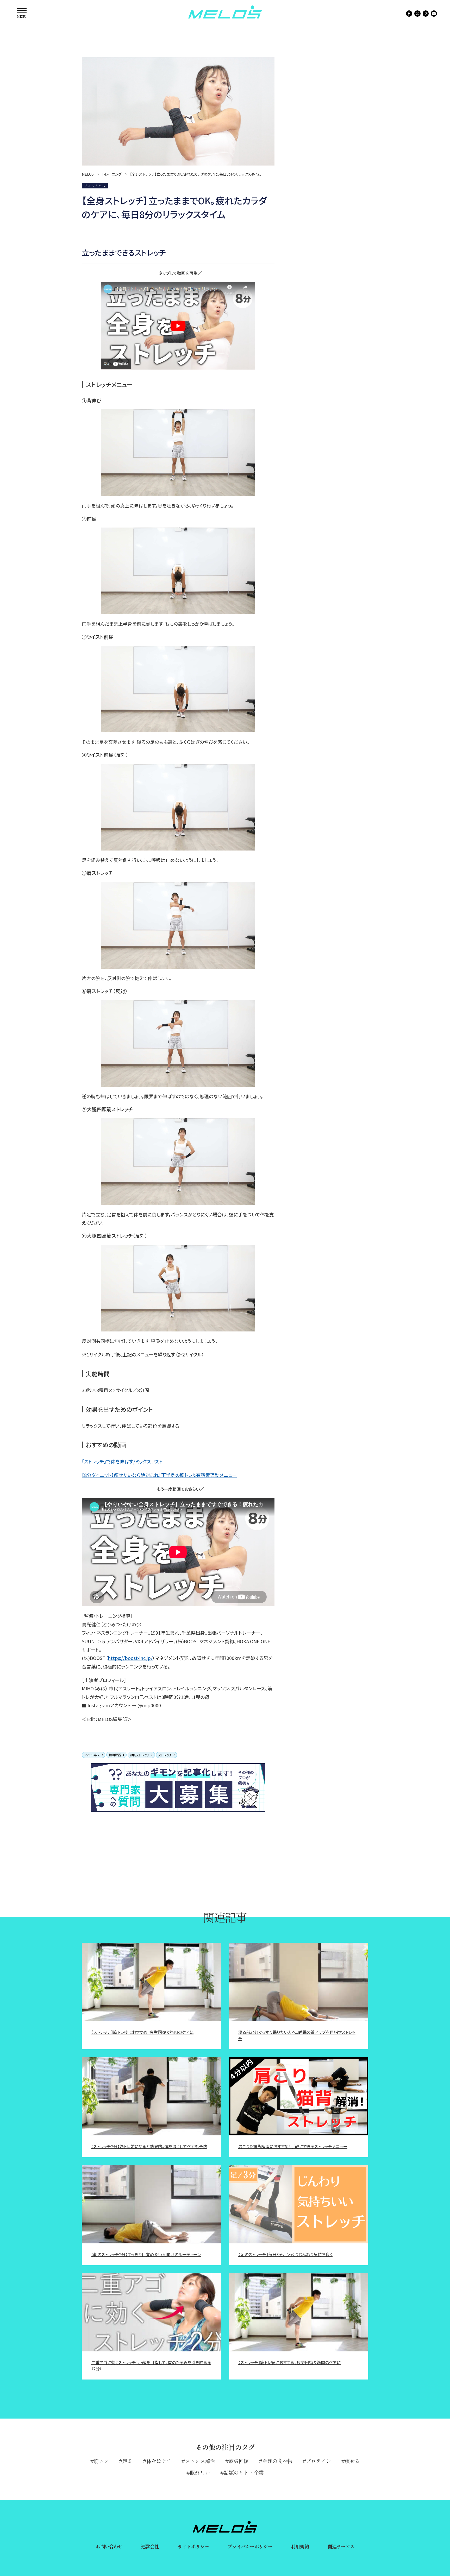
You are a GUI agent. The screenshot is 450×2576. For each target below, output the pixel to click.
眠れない (200, 2473)
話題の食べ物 (277, 2461)
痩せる (352, 2461)
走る (127, 2461)
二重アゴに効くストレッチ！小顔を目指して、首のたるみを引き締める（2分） (151, 2365)
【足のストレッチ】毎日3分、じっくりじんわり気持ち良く (285, 2254)
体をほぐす (159, 2461)
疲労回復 (239, 2461)
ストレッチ (165, 1755)
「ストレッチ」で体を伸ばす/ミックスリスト (122, 1461)
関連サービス (341, 2546)
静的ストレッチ (140, 1755)
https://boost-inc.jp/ (130, 1658)
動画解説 (115, 1755)
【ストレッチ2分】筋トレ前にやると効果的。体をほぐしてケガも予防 (149, 2146)
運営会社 (150, 2546)
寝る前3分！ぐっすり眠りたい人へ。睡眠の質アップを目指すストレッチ (297, 2035)
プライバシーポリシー (250, 2546)
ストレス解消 (200, 2461)
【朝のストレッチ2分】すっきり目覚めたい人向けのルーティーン (146, 2254)
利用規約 (300, 2546)
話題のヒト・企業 (244, 2473)
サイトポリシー (193, 2546)
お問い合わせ (109, 2546)
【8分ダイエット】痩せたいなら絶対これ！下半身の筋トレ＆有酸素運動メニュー (159, 1475)
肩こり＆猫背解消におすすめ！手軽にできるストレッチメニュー (293, 2146)
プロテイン (318, 2461)
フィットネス (92, 1755)
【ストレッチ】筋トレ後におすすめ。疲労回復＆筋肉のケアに (142, 2032)
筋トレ (101, 2461)
